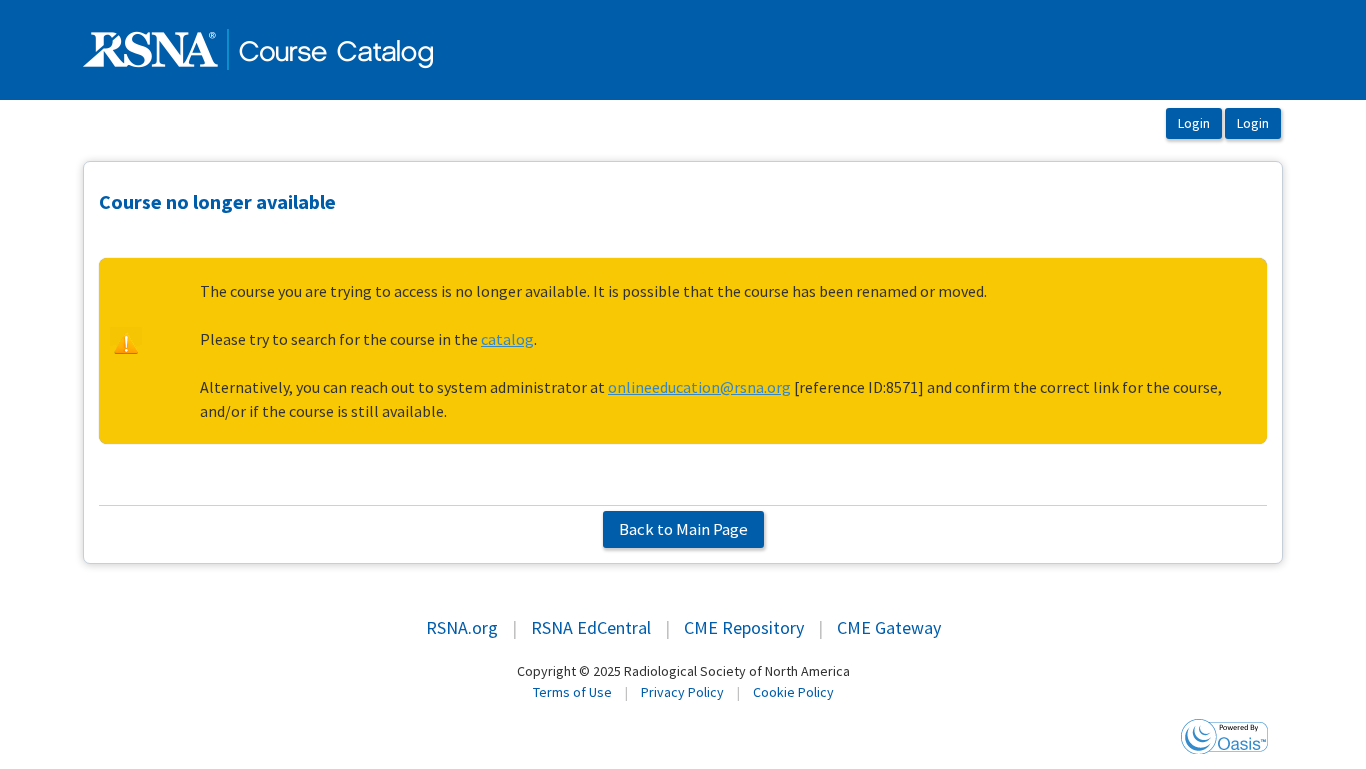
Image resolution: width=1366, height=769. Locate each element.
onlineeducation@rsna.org (699, 387)
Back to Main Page (683, 529)
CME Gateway (889, 627)
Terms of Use (572, 692)
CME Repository (744, 627)
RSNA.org (462, 627)
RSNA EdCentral (591, 627)
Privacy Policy (682, 692)
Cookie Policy (793, 692)
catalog (507, 339)
